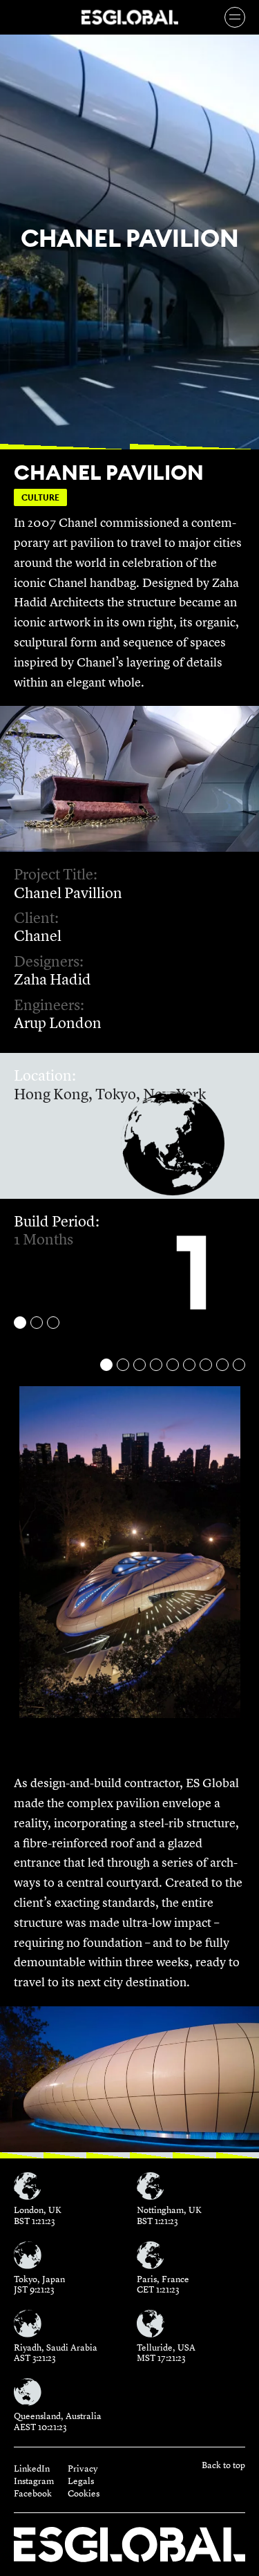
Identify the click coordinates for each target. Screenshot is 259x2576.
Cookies (84, 2494)
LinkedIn (32, 2469)
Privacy (83, 2469)
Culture (40, 497)
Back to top (223, 2466)
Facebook (33, 2494)
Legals (81, 2481)
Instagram (34, 2481)
